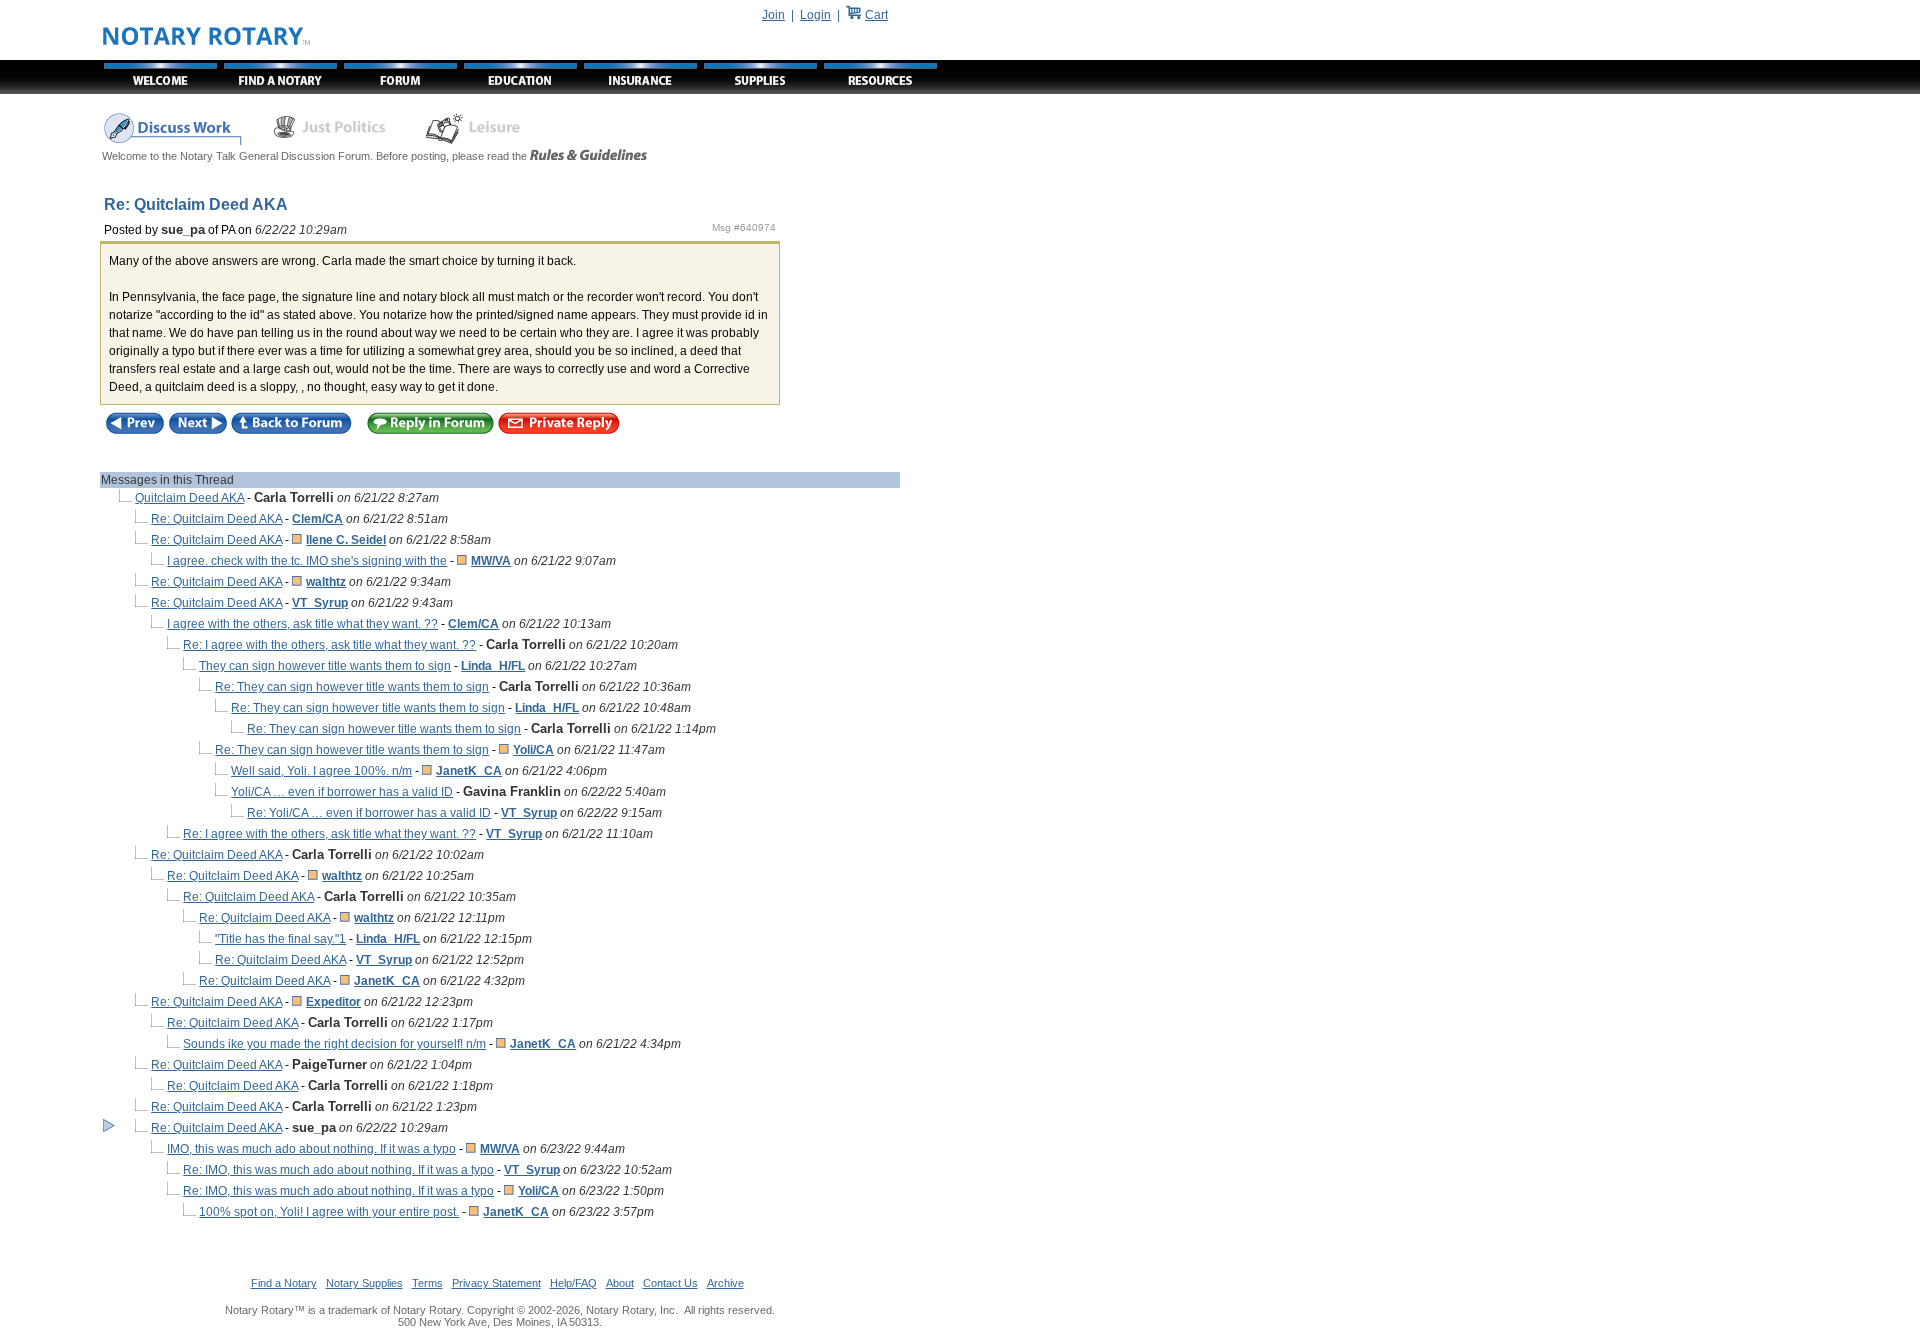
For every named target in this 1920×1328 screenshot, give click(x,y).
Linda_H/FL (493, 666)
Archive (725, 1283)
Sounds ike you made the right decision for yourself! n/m (334, 1044)
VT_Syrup (320, 603)
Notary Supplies (364, 1283)
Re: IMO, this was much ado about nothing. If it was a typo (338, 1170)
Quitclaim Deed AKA (189, 498)
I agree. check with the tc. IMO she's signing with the (307, 561)
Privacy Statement (496, 1283)
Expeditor (333, 1002)
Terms (427, 1283)
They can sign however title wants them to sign (325, 666)
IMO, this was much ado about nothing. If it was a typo (311, 1149)
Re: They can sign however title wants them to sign (352, 687)
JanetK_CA (469, 771)
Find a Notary (284, 1283)
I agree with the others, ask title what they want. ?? (302, 624)
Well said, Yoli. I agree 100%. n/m (321, 771)
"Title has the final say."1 (280, 939)
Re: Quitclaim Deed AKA (216, 519)
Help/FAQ (573, 1283)
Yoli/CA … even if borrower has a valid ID (342, 792)
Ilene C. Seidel (346, 540)
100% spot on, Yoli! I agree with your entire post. (329, 1212)
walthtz (326, 582)
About (620, 1283)
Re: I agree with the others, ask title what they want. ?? (329, 645)
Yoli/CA (533, 750)
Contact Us (670, 1283)
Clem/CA (317, 519)
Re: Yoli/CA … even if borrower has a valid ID (369, 813)
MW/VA (491, 561)
